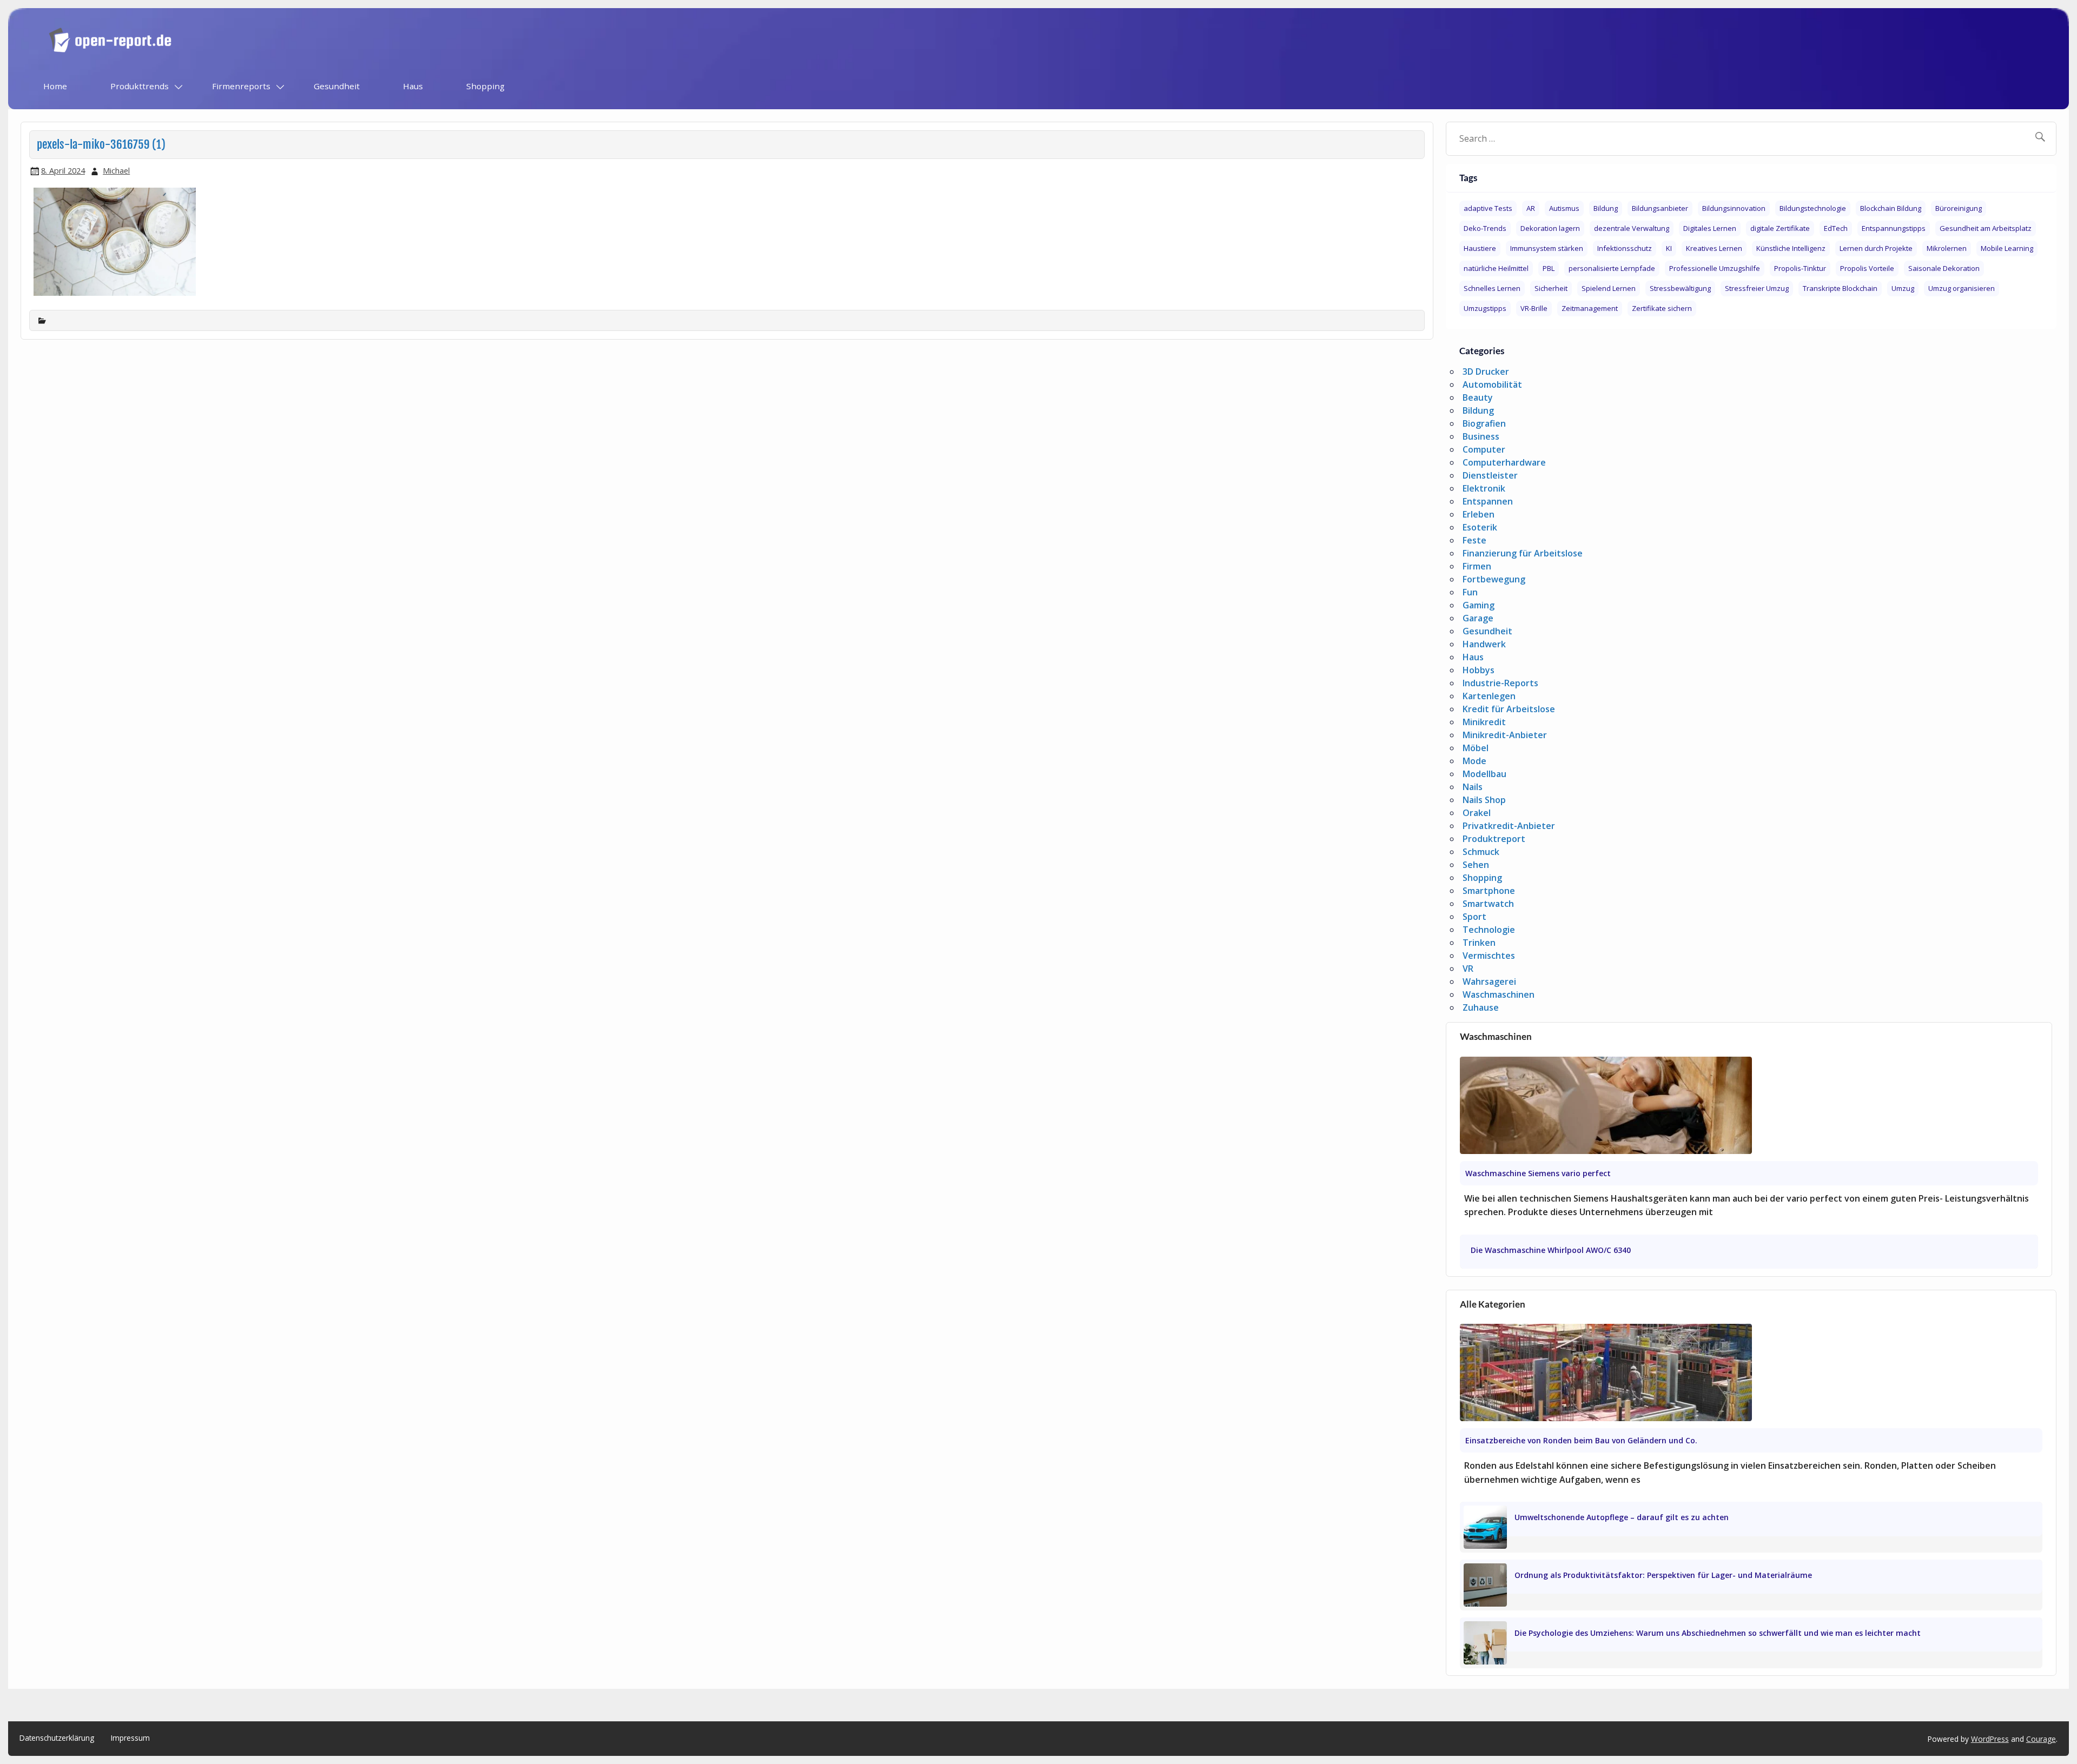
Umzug (1903, 288)
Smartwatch (1488, 904)
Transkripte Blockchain (1840, 288)
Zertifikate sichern (1662, 308)
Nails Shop (1484, 800)
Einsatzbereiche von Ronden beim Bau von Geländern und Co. (1581, 1440)
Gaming (1479, 605)
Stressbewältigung (1680, 288)
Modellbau (1484, 774)
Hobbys (1479, 670)
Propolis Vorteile (1867, 268)
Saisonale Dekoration (1944, 268)
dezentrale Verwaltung (1632, 228)
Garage (1478, 618)
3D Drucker (1486, 372)
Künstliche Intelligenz (1791, 248)
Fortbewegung (1494, 579)
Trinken (1479, 943)
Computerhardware (1504, 462)
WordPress (1990, 1739)
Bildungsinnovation (1734, 208)
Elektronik (1484, 488)
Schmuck (1481, 852)
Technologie (1489, 930)
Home (55, 86)
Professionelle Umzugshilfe (1715, 268)
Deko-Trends (1485, 228)
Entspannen (1488, 501)
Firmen (1477, 566)
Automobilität (1492, 384)
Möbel (1476, 748)
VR (1468, 969)
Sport (1474, 917)
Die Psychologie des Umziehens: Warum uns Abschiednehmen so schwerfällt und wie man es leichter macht (1718, 1633)
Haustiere (1480, 248)
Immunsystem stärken (1547, 248)
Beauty (1478, 397)
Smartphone (1489, 891)
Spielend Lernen (1609, 288)
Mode (1474, 761)
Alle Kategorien (1493, 1304)
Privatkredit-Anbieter (1509, 826)
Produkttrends (140, 86)
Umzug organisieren (1962, 288)
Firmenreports (241, 86)
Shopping (485, 86)
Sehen (1476, 865)
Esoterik (1480, 527)
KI (1669, 248)
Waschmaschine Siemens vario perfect (1538, 1173)
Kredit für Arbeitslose (1509, 709)
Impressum (130, 1738)
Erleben (1479, 514)
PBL (1549, 268)
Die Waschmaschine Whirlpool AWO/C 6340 (1551, 1250)
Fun (1470, 592)
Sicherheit (1551, 288)
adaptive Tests (1488, 208)
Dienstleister (1490, 475)
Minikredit (1484, 722)
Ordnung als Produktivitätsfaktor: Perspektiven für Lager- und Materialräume (1663, 1575)
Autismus (1564, 208)
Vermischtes (1489, 956)
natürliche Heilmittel (1496, 268)
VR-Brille (1534, 308)
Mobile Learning (2007, 248)
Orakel (1477, 813)
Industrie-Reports (1500, 683)
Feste (1474, 540)
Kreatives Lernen (1714, 248)
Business (1481, 436)
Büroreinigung (1959, 208)
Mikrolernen (1947, 248)
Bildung (1606, 208)
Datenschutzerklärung (57, 1738)
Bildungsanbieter (1660, 208)
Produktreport (1494, 839)
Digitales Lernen (1710, 228)
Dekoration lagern (1550, 228)
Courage (2041, 1739)
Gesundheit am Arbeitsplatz (1986, 228)
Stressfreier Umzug (1757, 288)
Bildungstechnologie (1813, 208)
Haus (413, 86)
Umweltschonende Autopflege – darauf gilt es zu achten (1622, 1517)
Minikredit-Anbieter (1505, 735)
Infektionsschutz (1625, 248)
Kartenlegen (1489, 696)
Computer (1484, 449)
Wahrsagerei (1489, 982)
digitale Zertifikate (1780, 228)
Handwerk (1484, 644)
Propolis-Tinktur (1800, 268)
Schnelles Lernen (1492, 288)
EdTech (1836, 228)
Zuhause (1481, 1007)
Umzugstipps (1485, 308)
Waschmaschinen (1499, 994)
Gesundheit (337, 86)
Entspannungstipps (1894, 228)
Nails (1473, 787)
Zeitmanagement (1590, 308)
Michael (116, 171)
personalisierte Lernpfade (1612, 268)
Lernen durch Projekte (1876, 248)
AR (1531, 208)
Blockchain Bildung (1891, 208)
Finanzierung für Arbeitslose (1523, 553)
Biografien (1484, 423)
